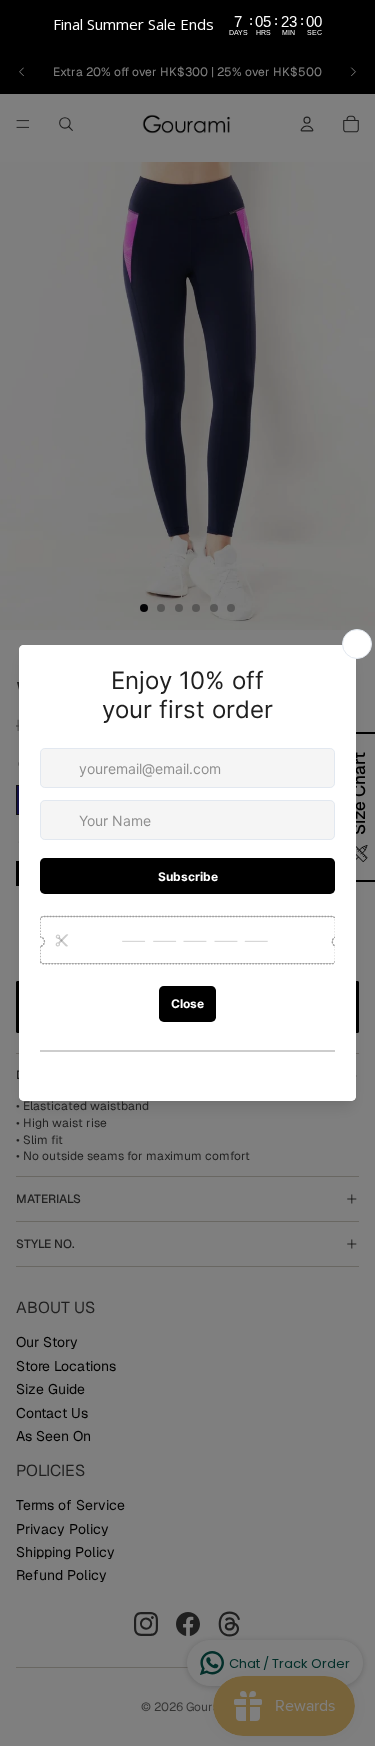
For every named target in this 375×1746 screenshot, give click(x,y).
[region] (187, 25)
